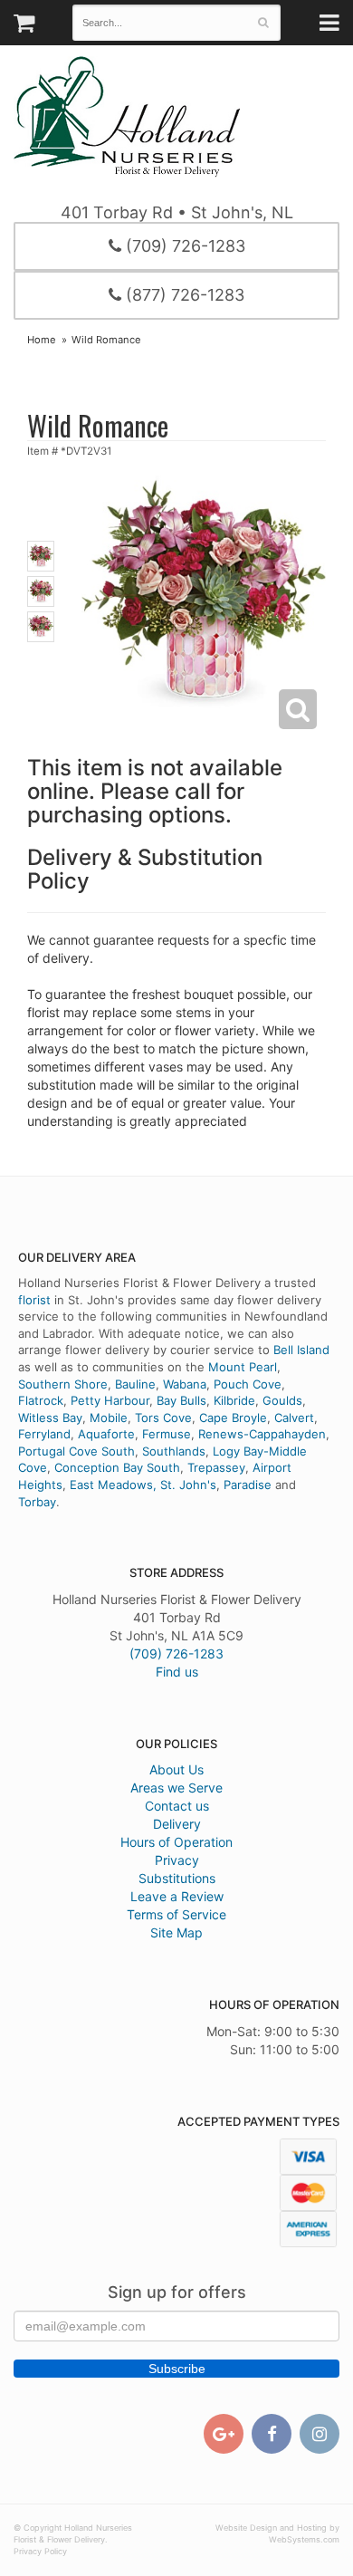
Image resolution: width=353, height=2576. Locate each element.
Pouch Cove (248, 1384)
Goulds (282, 1400)
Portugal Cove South (76, 1451)
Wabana (185, 1384)
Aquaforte (106, 1434)
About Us (176, 1769)
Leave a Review (177, 1896)
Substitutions (177, 1878)
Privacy (177, 1860)
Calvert (294, 1418)
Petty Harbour (110, 1400)
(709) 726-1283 (183, 246)
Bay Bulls (181, 1400)
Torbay (37, 1502)
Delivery (177, 1824)
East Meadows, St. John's (143, 1485)
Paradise (248, 1485)
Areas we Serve (176, 1788)
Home (42, 340)
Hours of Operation (176, 1842)
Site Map (176, 1932)
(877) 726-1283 (183, 295)
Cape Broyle (233, 1418)
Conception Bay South (117, 1467)
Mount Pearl (243, 1367)
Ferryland (44, 1434)
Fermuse (167, 1434)
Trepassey (216, 1467)
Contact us (177, 1806)
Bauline (135, 1384)
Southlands (174, 1451)
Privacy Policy (40, 2551)
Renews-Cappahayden (262, 1434)
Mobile (109, 1418)
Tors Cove (163, 1418)
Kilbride (234, 1400)
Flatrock (41, 1400)
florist (34, 1300)
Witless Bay (50, 1418)
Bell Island (301, 1350)
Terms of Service (176, 1914)
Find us (177, 1672)
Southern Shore (63, 1384)
